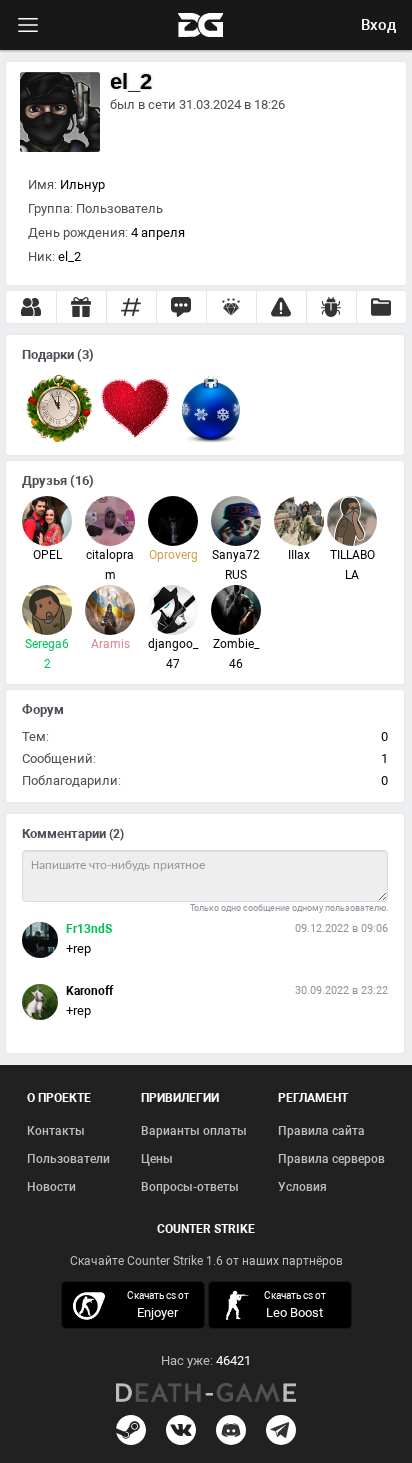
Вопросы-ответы (190, 1187)
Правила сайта (321, 1131)
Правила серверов (331, 1159)
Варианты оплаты (194, 1131)
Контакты (56, 1131)
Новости (51, 1187)
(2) (116, 834)
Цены (157, 1159)
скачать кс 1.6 (282, 1304)
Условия (302, 1187)
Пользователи (68, 1159)
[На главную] (206, 1393)
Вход (378, 25)
